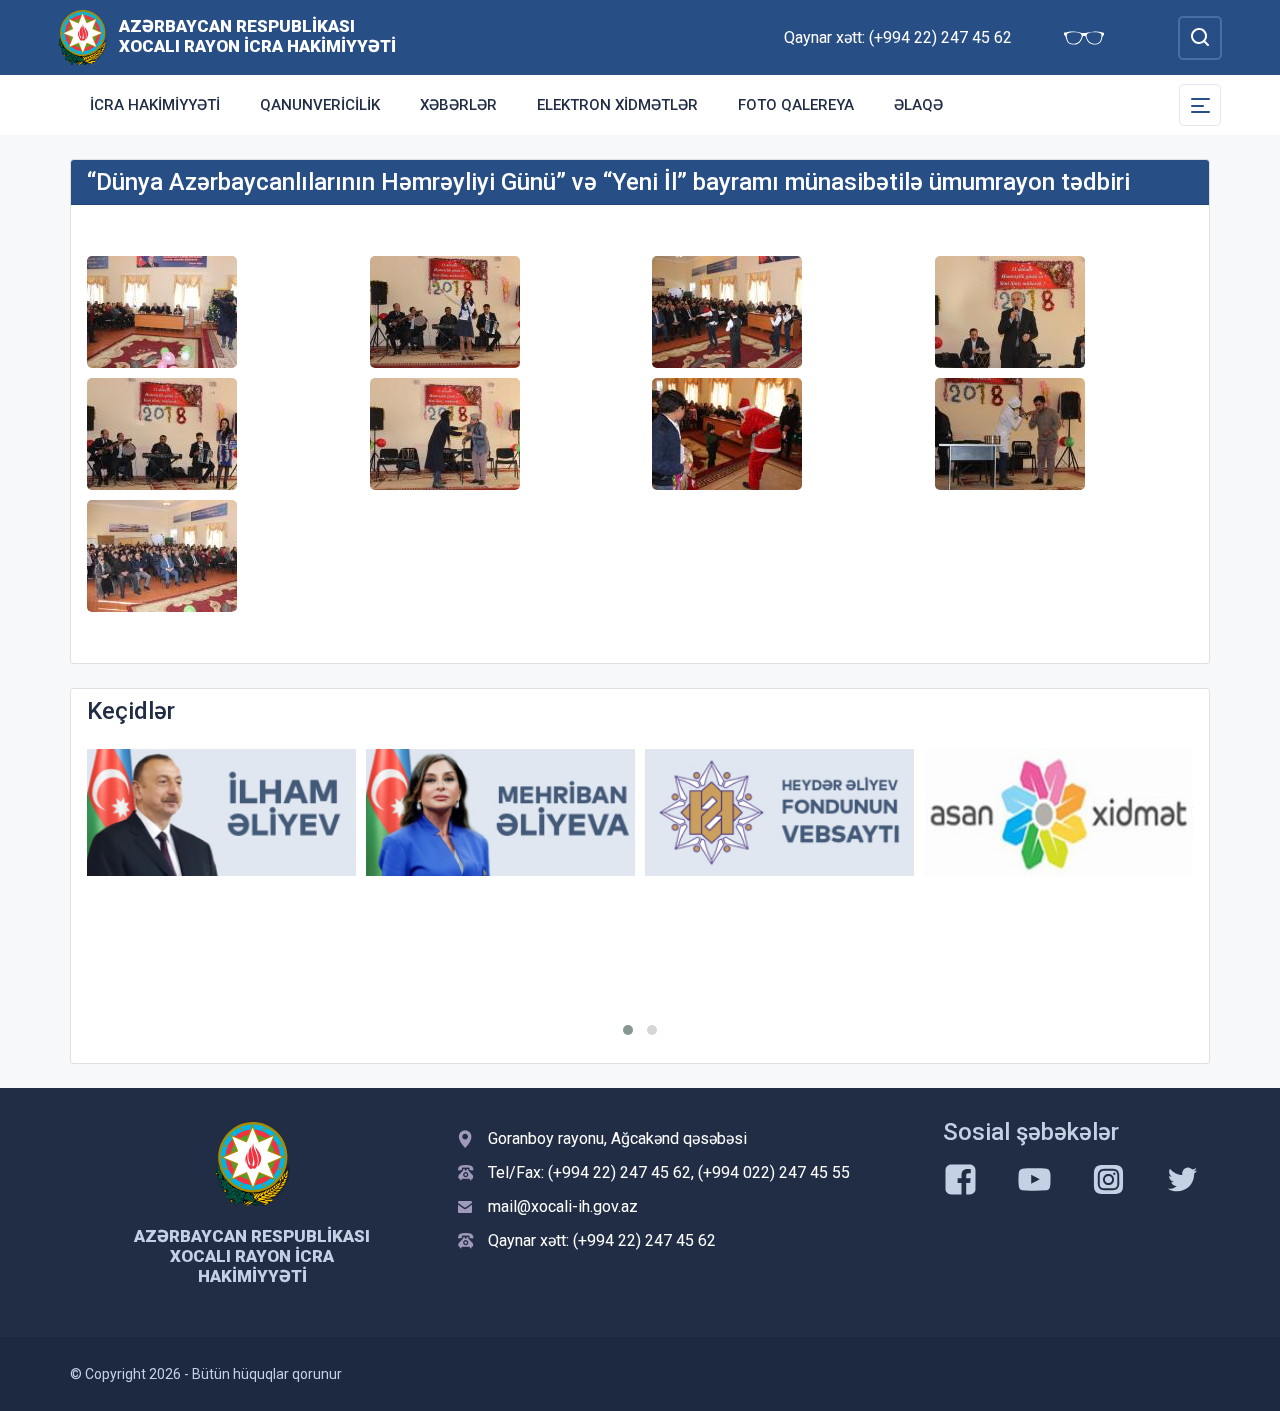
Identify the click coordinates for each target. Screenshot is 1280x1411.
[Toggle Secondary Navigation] (1200, 105)
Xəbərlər (458, 105)
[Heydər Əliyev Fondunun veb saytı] (779, 812)
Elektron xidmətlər (617, 105)
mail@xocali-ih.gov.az (563, 1206)
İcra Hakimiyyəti (155, 105)
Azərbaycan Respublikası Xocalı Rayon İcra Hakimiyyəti (257, 36)
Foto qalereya (796, 105)
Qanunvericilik (320, 105)
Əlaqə (918, 105)
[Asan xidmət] (1058, 812)
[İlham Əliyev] (221, 812)
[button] (628, 1030)
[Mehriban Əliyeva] (500, 812)
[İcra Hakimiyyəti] (82, 36)
